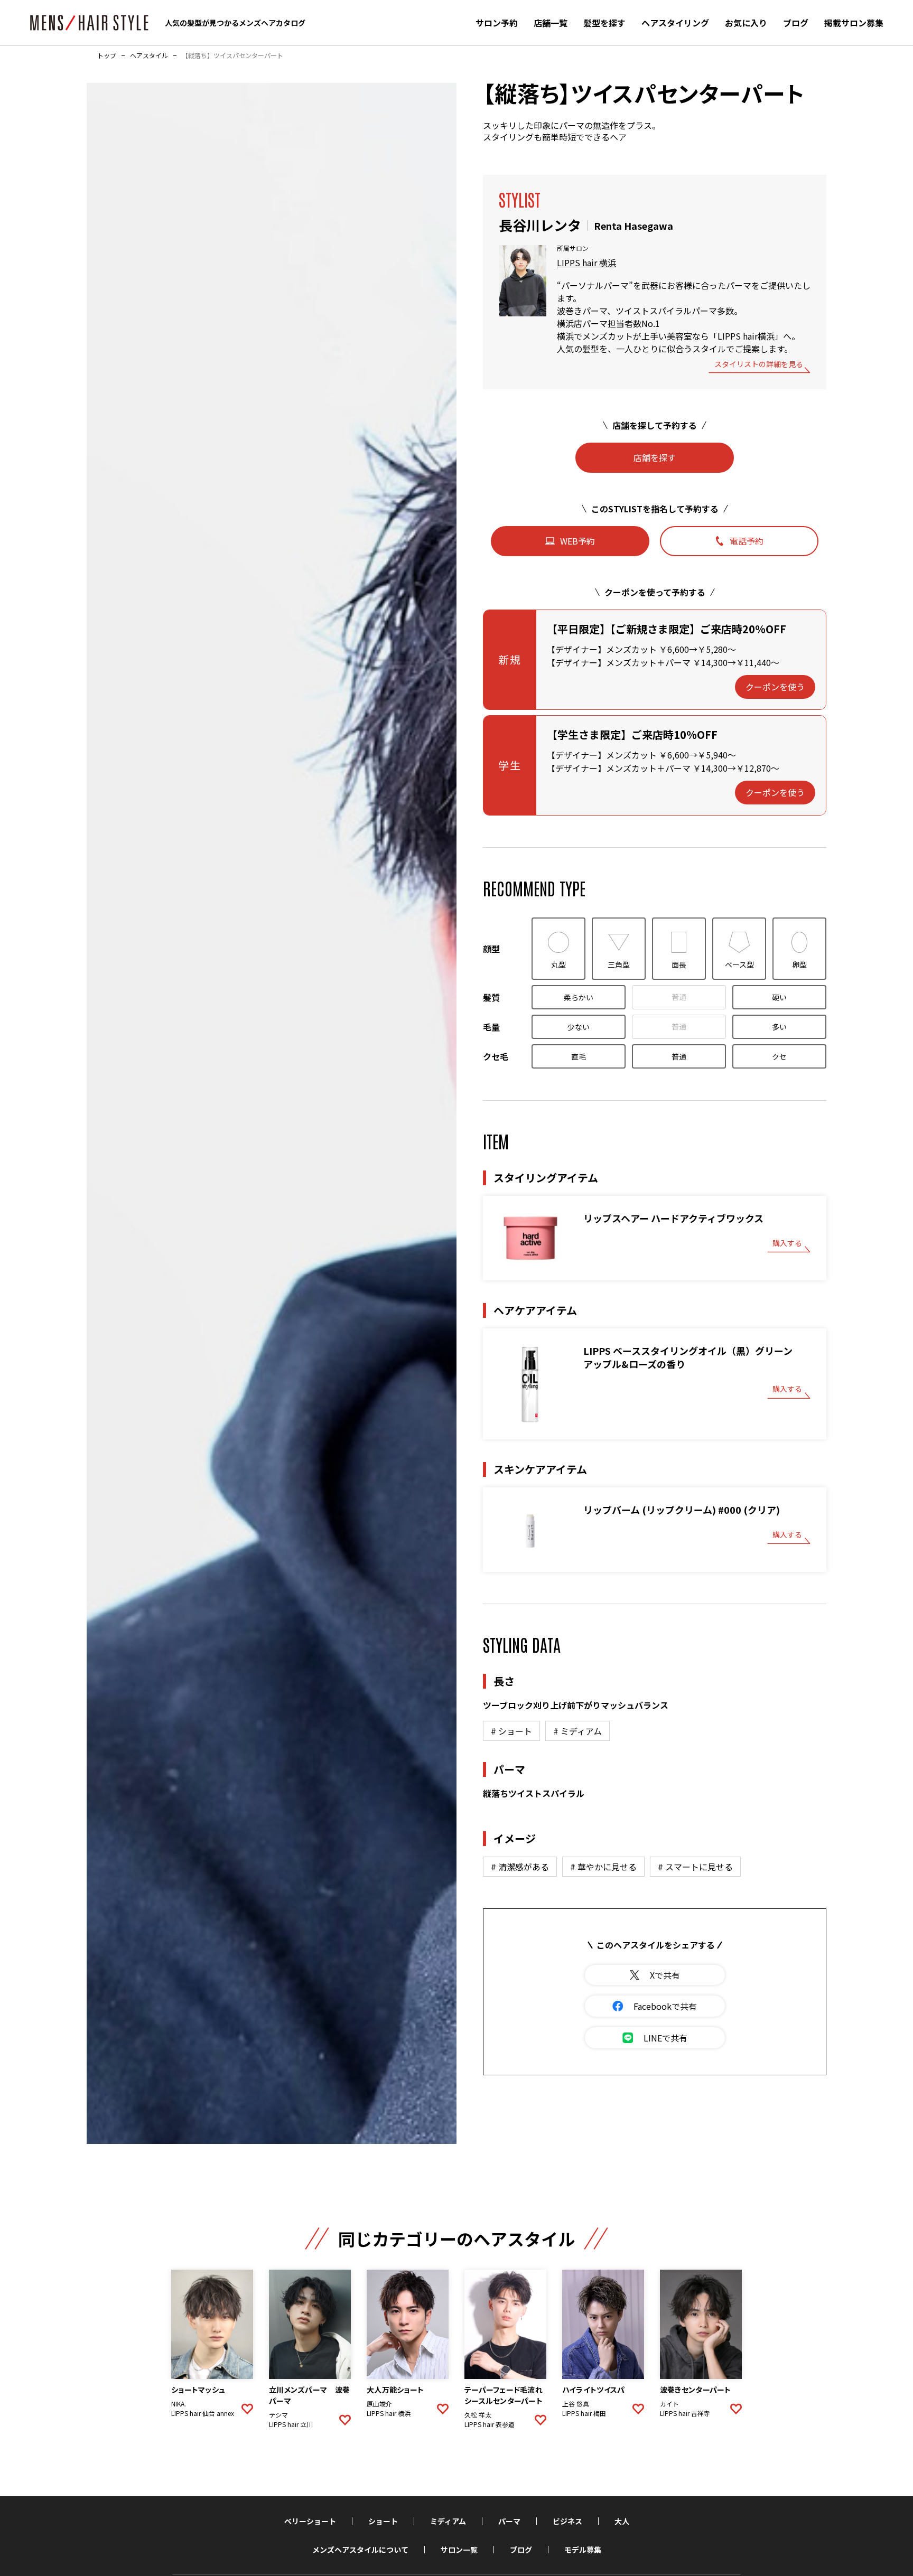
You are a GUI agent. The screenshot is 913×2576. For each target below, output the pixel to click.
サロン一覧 (459, 2550)
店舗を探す (655, 457)
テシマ (278, 2415)
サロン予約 (497, 23)
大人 (622, 2521)
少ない (579, 1027)
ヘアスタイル (149, 55)
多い (779, 1027)
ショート (383, 2521)
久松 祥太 (478, 2415)
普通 (679, 997)
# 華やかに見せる (603, 1867)
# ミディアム (577, 1731)
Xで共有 (665, 1975)
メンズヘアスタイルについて (360, 2550)
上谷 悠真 (576, 2404)
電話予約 (747, 541)
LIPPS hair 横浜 (586, 263)
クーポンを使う (775, 687)
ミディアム (448, 2521)
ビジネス (567, 2521)
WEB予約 (577, 541)
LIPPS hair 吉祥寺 (685, 2413)
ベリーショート (310, 2521)
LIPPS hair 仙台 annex (203, 2413)
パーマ (509, 2521)
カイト (669, 2404)
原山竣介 (379, 2404)
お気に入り (746, 23)
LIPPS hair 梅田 (584, 2413)
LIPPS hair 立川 (291, 2424)
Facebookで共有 (665, 2006)
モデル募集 (583, 2550)
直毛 (579, 1056)
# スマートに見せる (695, 1867)
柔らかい (579, 997)
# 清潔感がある (520, 1867)
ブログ (796, 23)
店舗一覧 (551, 23)
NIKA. (179, 2404)
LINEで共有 (665, 2038)
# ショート (511, 1731)
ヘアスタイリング (675, 23)
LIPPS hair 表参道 (490, 2424)
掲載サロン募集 (854, 23)
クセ (779, 1056)
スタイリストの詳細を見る (759, 365)
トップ (107, 55)
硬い (779, 997)
